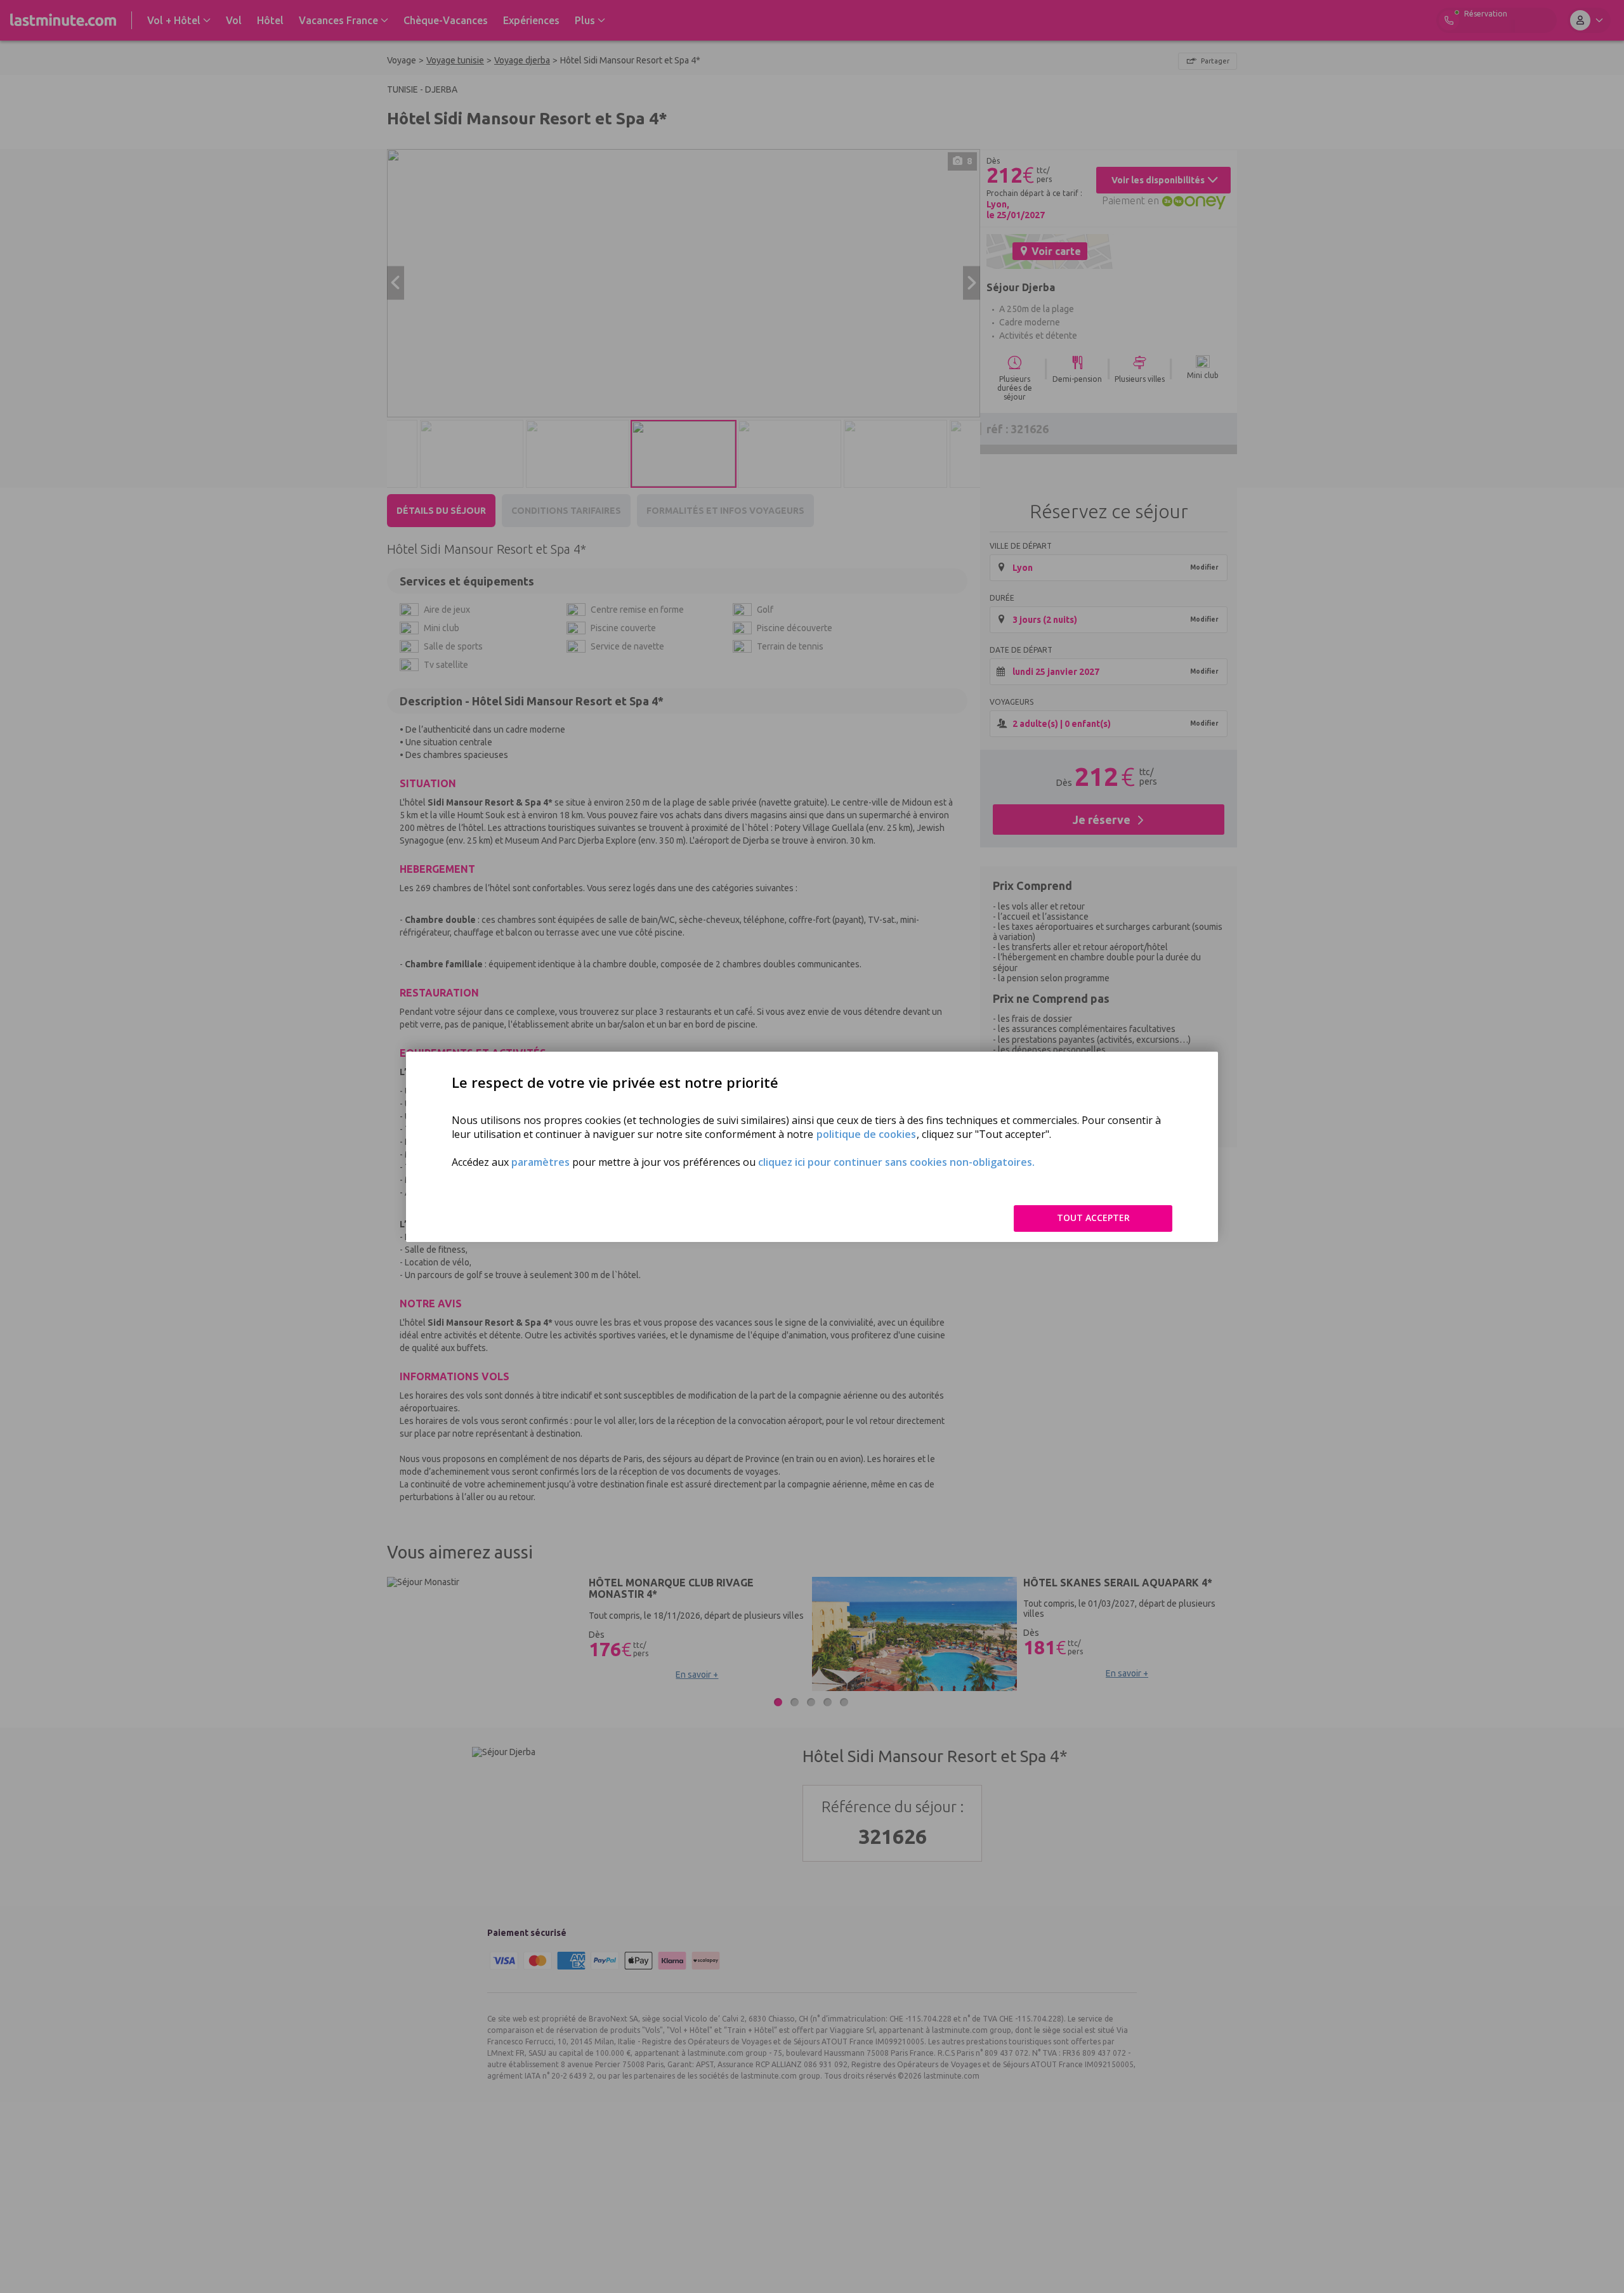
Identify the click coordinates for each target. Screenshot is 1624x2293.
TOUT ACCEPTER (1093, 1218)
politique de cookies (866, 1134)
